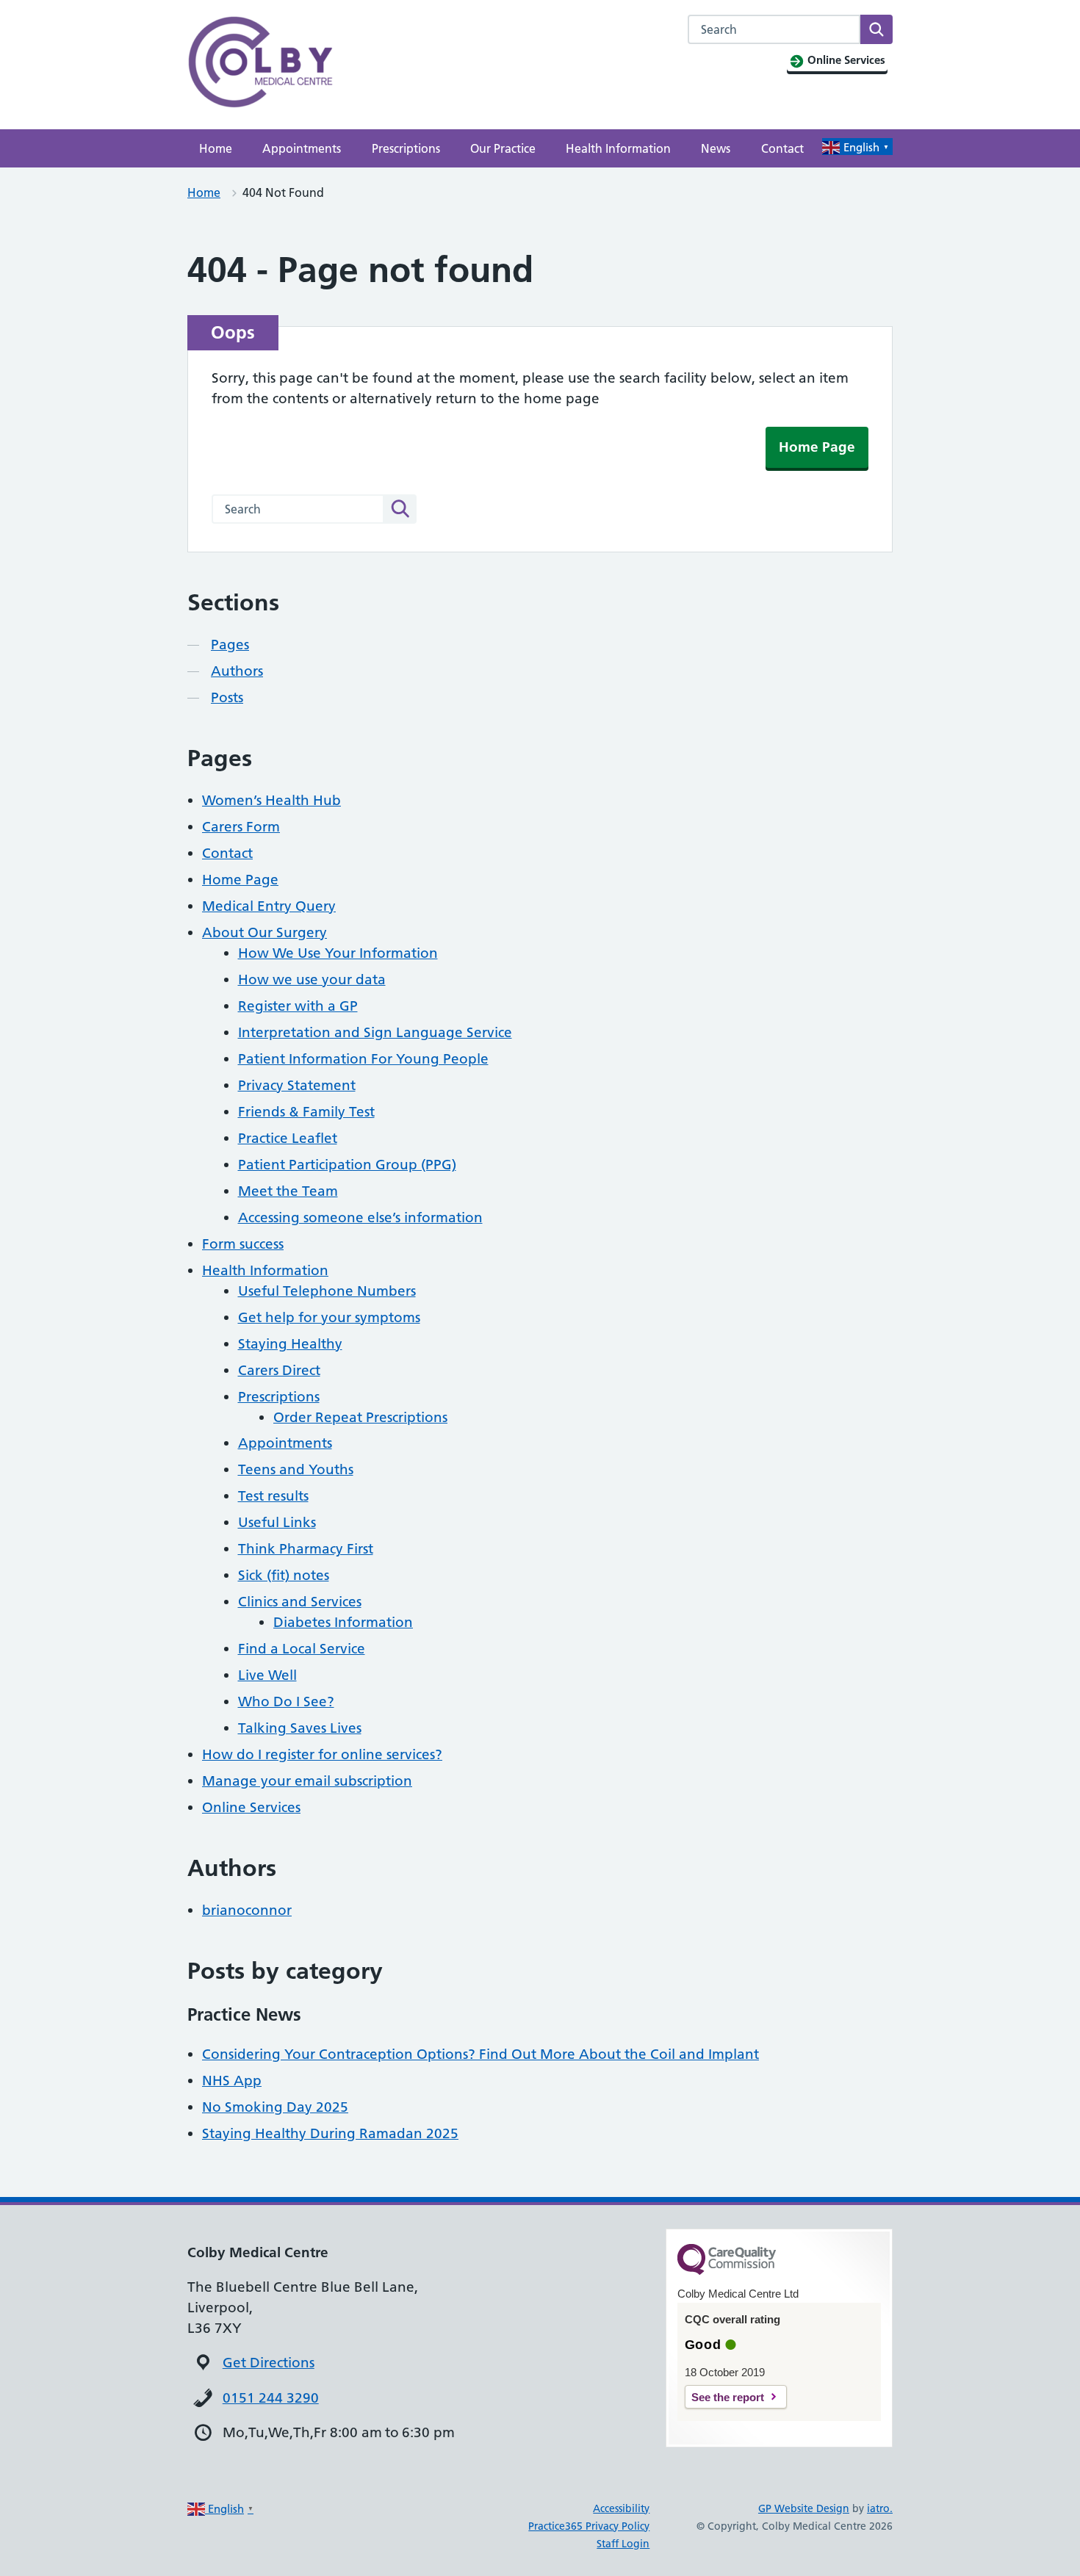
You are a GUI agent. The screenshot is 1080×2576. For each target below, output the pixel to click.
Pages (230, 645)
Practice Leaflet (288, 1138)
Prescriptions (406, 148)
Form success (243, 1244)
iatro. (880, 2508)
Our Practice (503, 148)
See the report (728, 2397)
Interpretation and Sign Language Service (375, 1032)
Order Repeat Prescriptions (360, 1417)
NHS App (232, 2081)
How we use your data (312, 979)
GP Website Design (804, 2508)
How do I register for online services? (322, 1754)
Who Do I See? (286, 1702)
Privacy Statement (297, 1085)
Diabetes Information (343, 1622)
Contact (782, 148)
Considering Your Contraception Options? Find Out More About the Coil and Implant (480, 2054)
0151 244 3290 (271, 2398)
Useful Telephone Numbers (327, 1291)
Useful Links (277, 1522)
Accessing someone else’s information (360, 1217)
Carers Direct (279, 1370)
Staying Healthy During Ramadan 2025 (330, 2133)
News (716, 148)
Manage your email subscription (307, 1781)
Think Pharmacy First (306, 1549)
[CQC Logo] (727, 2271)
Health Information (618, 148)
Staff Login (623, 2544)
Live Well (267, 1675)
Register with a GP (298, 1006)
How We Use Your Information (338, 953)
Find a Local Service (302, 1649)
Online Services (251, 1807)
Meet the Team (288, 1191)
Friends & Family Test (306, 1112)
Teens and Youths (296, 1469)
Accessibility (621, 2508)
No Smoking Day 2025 (275, 2107)
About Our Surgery (264, 932)
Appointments (302, 148)
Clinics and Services (300, 1602)
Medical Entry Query (269, 906)
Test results (273, 1496)
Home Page (817, 447)
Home (216, 148)
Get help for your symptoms (329, 1317)
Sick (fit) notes (284, 1575)
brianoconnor (247, 1910)
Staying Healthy (290, 1344)
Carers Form (241, 827)
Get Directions (269, 2363)
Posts (227, 697)
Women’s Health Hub (271, 800)
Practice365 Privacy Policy (589, 2526)
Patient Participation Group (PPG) (347, 1165)
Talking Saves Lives (300, 1728)
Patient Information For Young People (363, 1059)
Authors (237, 671)
